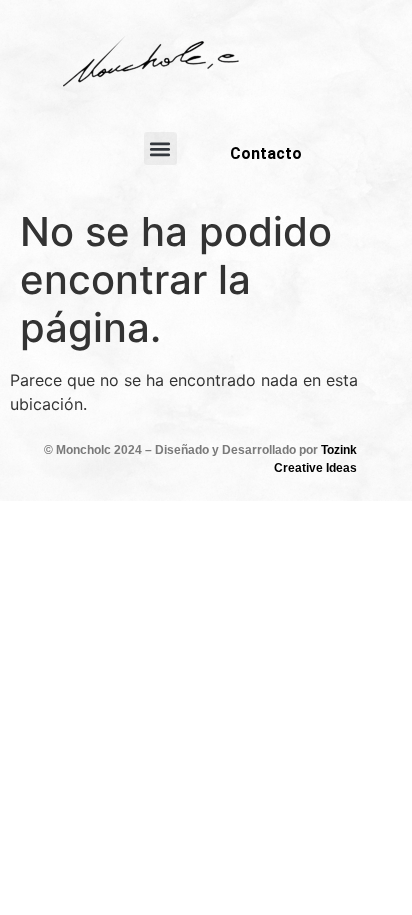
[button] (160, 148)
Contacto (266, 153)
